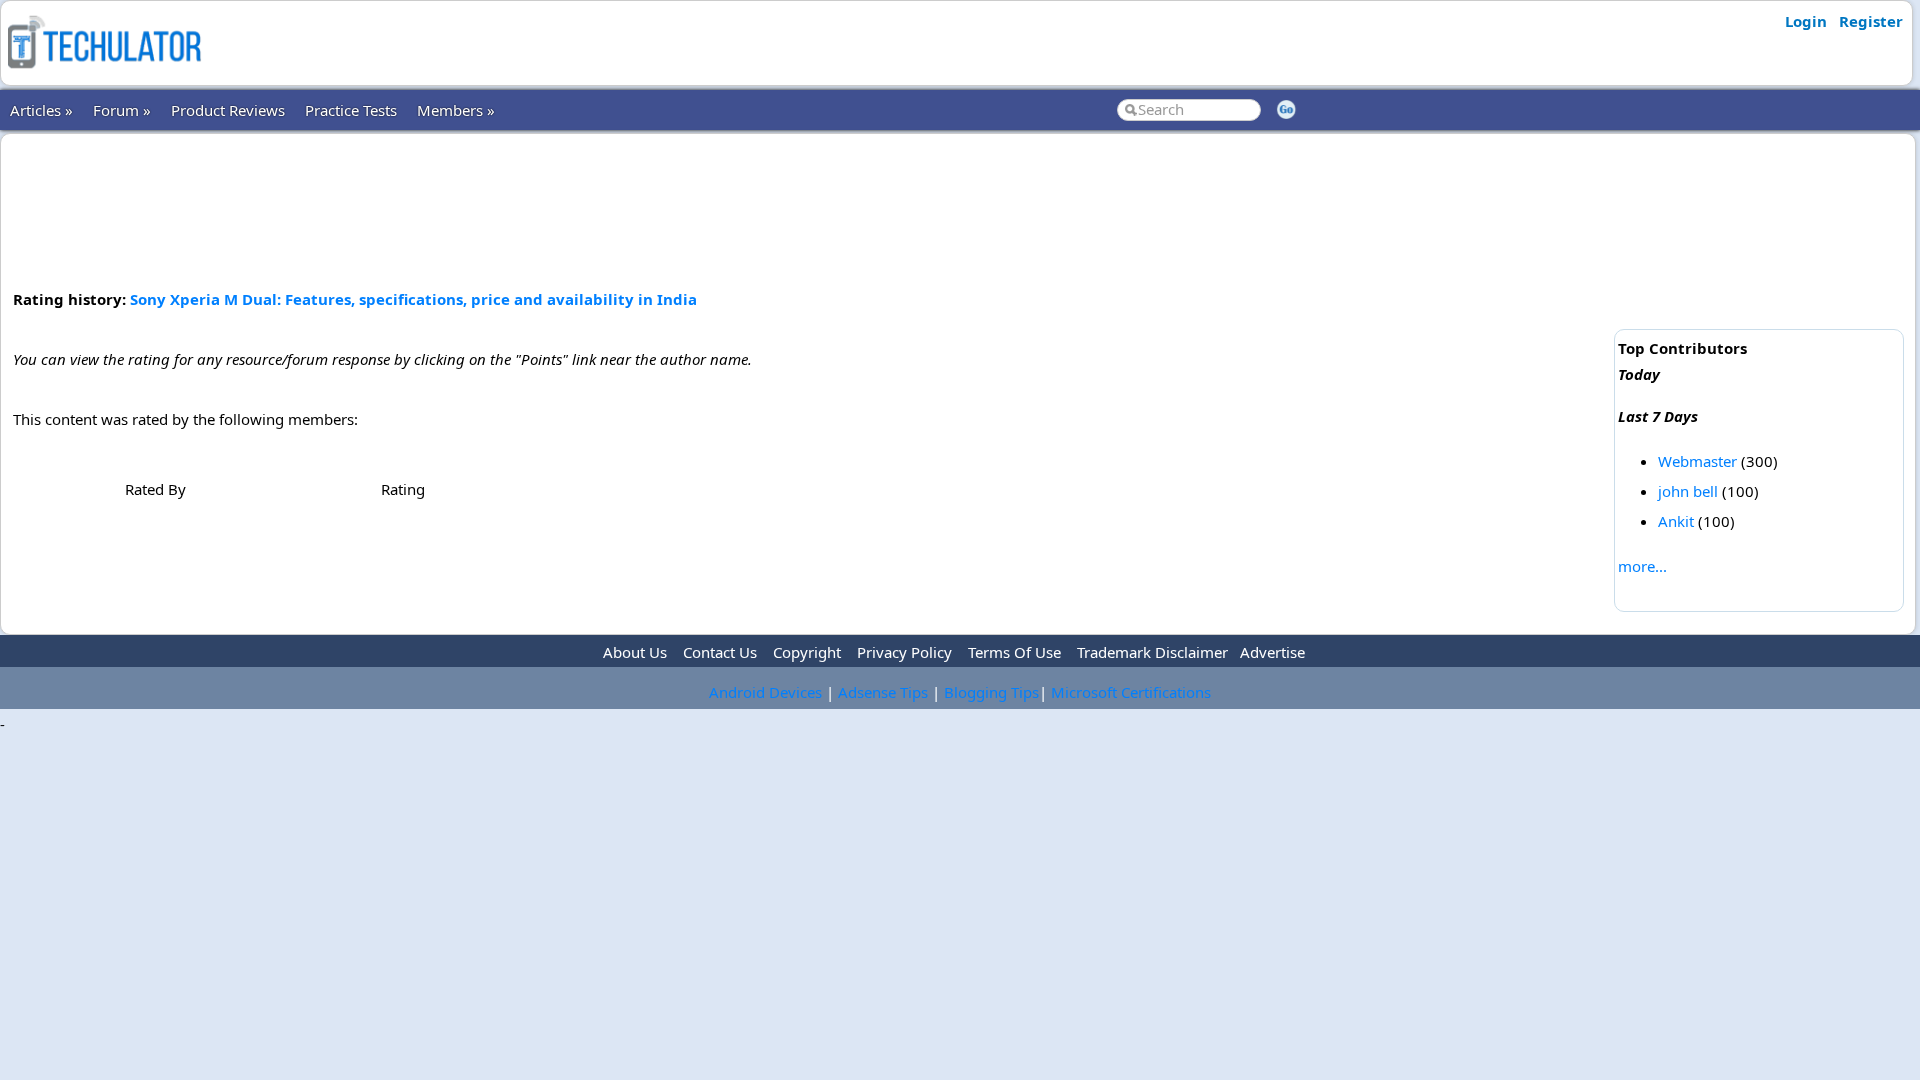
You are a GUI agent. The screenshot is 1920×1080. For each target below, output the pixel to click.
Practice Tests (351, 110)
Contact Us (720, 652)
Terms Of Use (1014, 652)
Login (1806, 21)
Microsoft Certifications (1131, 692)
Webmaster (1697, 461)
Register (1871, 21)
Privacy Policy (904, 652)
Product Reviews (228, 110)
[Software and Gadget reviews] (104, 74)
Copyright (807, 652)
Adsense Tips (883, 692)
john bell (1688, 491)
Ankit (1676, 521)
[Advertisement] (810, 209)
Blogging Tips (991, 692)
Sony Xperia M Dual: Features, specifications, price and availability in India (413, 299)
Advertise (1272, 652)
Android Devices (765, 692)
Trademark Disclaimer (1152, 652)
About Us (635, 652)
